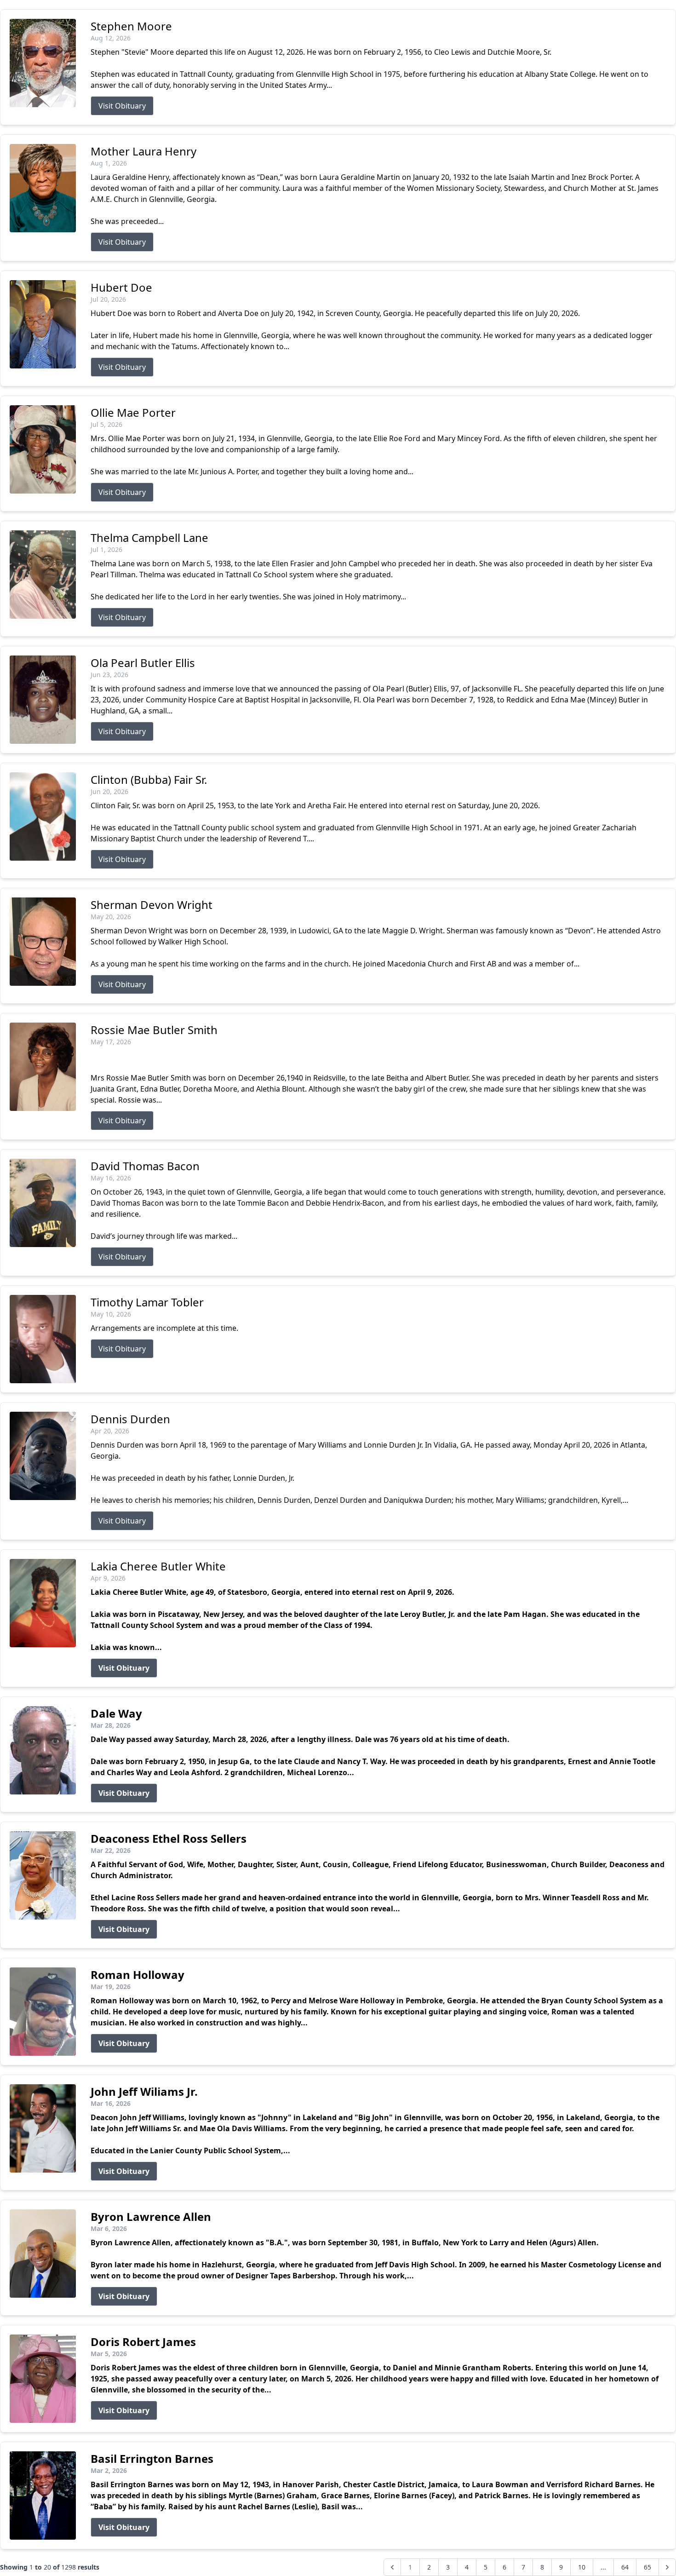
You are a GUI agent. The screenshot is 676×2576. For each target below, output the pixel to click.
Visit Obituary (122, 106)
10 (582, 2567)
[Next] (667, 2567)
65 (647, 2567)
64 (625, 2567)
